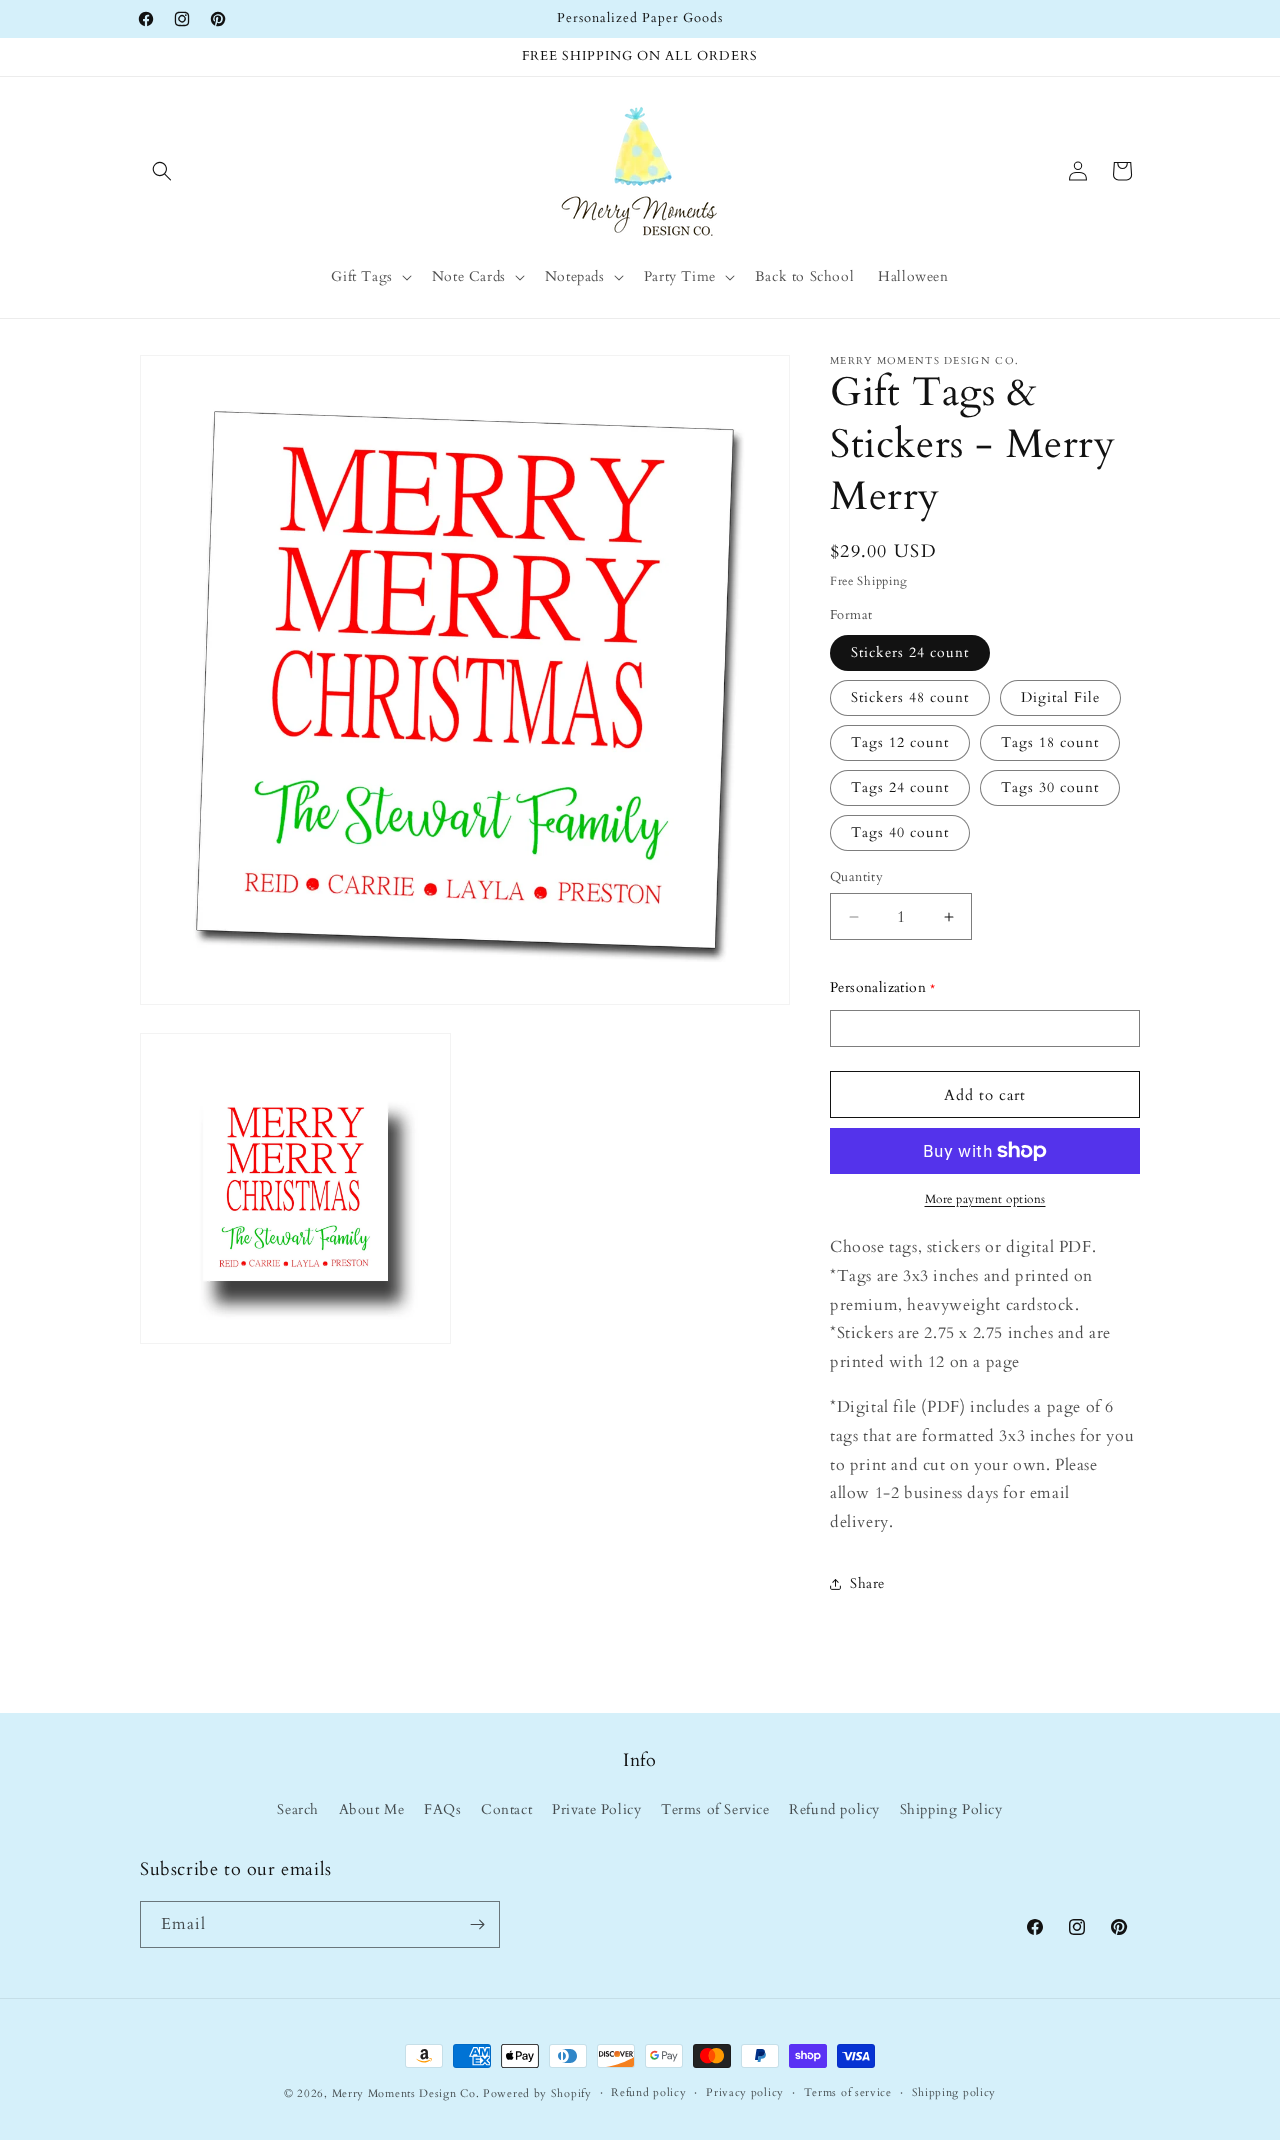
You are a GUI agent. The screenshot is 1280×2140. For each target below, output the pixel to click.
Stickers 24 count (910, 652)
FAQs (442, 1810)
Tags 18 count (1050, 742)
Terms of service (848, 2092)
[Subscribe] (477, 1924)
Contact (506, 1810)
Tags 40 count (900, 832)
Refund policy (834, 1810)
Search (298, 1810)
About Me (372, 1810)
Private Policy (596, 1810)
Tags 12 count (900, 742)
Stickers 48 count (910, 697)
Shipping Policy (951, 1810)
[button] (162, 171)
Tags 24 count (900, 787)
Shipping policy (954, 2092)
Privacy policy (745, 2092)
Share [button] (867, 1584)
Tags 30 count (1050, 787)
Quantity (856, 877)
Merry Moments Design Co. (406, 2093)
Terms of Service (715, 1810)
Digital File (1060, 697)
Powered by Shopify (537, 2093)
